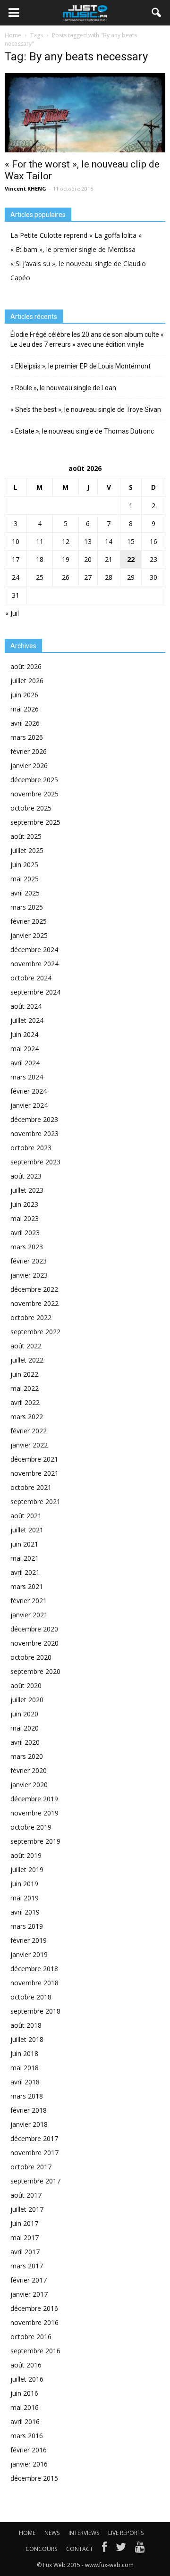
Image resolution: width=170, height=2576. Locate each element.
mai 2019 (25, 1898)
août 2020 (26, 1685)
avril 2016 (25, 2421)
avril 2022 (25, 1402)
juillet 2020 (27, 1700)
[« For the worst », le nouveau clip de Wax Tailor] (85, 113)
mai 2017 (25, 2237)
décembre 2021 (34, 1459)
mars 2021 (27, 1586)
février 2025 (29, 921)
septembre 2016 (35, 2351)
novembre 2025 (34, 794)
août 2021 (26, 1516)
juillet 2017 (27, 2209)
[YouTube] (140, 2549)
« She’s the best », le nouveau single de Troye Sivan (86, 410)
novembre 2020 (34, 1643)
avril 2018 (25, 2082)
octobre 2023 (31, 1148)
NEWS (52, 2533)
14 (109, 541)
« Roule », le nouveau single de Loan (63, 388)
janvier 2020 (29, 1785)
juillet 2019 (27, 1869)
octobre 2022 (31, 1317)
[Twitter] (121, 2549)
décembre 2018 (34, 1969)
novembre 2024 (34, 964)
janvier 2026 (29, 765)
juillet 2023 (27, 1190)
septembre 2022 (35, 1332)
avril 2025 (25, 893)
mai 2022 (25, 1388)
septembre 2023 (35, 1162)
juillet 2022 (27, 1360)
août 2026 (26, 666)
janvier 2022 (29, 1445)
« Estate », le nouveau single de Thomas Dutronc (82, 431)
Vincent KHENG (25, 188)
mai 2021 (25, 1558)
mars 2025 (27, 907)
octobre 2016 (31, 2337)
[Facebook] (104, 2549)
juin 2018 (24, 2053)
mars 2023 (27, 1247)
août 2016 (26, 2365)
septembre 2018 (35, 2011)
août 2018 (26, 2025)
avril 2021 (25, 1572)
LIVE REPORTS (126, 2533)
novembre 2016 (34, 2322)
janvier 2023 (29, 1275)
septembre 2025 (35, 822)
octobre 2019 (31, 1827)
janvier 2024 (29, 1105)
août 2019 (26, 1855)
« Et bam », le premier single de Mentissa (73, 249)
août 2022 (26, 1346)
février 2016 (29, 2450)
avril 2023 (25, 1233)
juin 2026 (24, 695)
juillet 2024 (27, 1020)
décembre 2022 (34, 1289)
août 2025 (26, 836)
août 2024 (26, 1006)
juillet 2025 (27, 850)
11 (40, 541)
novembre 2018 (34, 1983)
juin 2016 (24, 2393)
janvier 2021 (29, 1615)
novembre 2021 (34, 1473)
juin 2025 (24, 865)
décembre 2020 (34, 1629)
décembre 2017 (34, 2138)
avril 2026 (25, 723)
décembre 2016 (34, 2308)
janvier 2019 (29, 1954)
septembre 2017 (35, 2181)
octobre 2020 (31, 1657)
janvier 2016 (29, 2464)
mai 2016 (25, 2407)
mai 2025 (25, 879)
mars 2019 (27, 1926)
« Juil (12, 613)
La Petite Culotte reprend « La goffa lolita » (76, 235)
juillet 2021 (27, 1530)
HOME (27, 2533)
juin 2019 (24, 1884)
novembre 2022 (34, 1303)
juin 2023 (24, 1204)
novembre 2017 (34, 2153)
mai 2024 (25, 1049)
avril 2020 (25, 1742)
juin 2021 (24, 1544)
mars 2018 (27, 2096)
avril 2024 (25, 1063)
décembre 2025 (34, 780)
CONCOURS (41, 2549)
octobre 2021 (31, 1487)
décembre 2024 (34, 949)
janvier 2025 (29, 935)
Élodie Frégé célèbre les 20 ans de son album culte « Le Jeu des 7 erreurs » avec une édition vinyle (87, 339)
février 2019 (29, 1940)
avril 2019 (25, 1912)
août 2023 (26, 1176)
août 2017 (26, 2195)
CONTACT (80, 2549)
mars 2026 (27, 737)
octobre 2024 (31, 978)
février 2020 (29, 1770)
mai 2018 (25, 2068)
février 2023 (29, 1261)
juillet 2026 (27, 681)
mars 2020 (27, 1756)
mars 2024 (27, 1077)
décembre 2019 (34, 1799)
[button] (157, 13)
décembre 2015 (34, 2478)
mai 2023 (25, 1218)
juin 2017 (24, 2223)
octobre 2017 (31, 2167)
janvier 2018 (29, 2124)
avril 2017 (25, 2252)
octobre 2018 (31, 1997)
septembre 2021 (35, 1501)
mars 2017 (27, 2266)
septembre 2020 (35, 1671)
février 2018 (29, 2110)
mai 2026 (25, 709)
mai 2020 (25, 1728)
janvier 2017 (29, 2294)
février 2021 (29, 1601)
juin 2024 (24, 1034)
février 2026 (29, 751)
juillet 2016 (27, 2379)
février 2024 (29, 1091)
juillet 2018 (27, 2039)
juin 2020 (24, 1714)
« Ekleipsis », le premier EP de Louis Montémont (81, 366)
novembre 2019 (34, 1813)
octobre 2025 (31, 808)
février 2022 (29, 1431)
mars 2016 (27, 2436)
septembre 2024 (35, 992)
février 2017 (29, 2280)
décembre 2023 (34, 1119)
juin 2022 (24, 1374)
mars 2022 (27, 1417)
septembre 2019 (35, 1841)
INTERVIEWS (84, 2533)
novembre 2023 (34, 1133)
